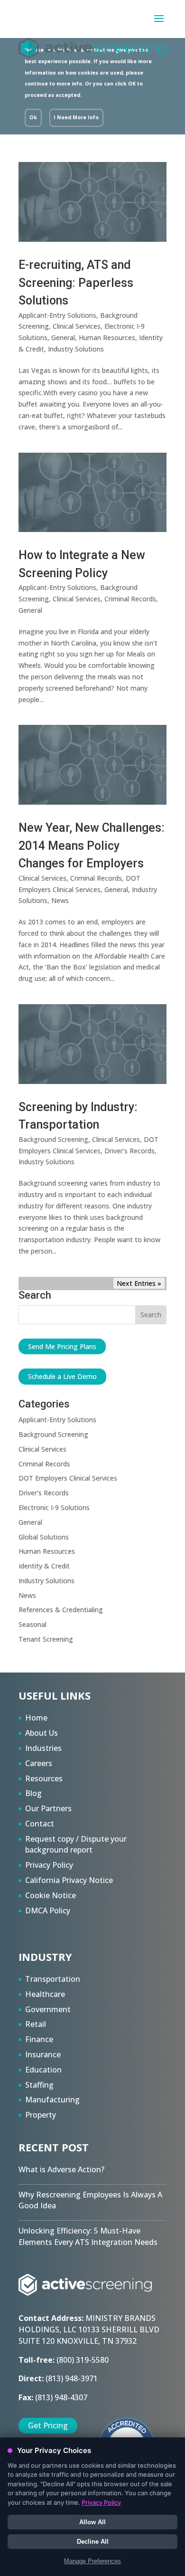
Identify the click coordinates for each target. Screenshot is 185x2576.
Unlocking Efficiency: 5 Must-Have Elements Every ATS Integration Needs (88, 2236)
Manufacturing (52, 2100)
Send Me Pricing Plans (62, 1346)
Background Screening (53, 1139)
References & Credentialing (61, 1610)
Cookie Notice (51, 1895)
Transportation (53, 1979)
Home (36, 1718)
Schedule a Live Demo (62, 1376)
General (63, 337)
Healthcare (45, 1994)
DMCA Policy (48, 1911)
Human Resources (107, 337)
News (60, 900)
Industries (43, 1748)
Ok (33, 117)
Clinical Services (77, 326)
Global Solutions (44, 1537)
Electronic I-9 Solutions (54, 1507)
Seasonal (32, 1624)
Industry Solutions (76, 349)
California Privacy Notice (69, 1880)
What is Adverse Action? (61, 2169)
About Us (42, 1733)
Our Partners (48, 1808)
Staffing (39, 2085)
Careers (39, 1763)
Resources (44, 1778)
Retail (36, 2024)
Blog (33, 1793)
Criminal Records (130, 599)
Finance (39, 2039)
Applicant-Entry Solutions (57, 315)
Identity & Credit (44, 1566)
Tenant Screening (46, 1639)
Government (48, 2009)
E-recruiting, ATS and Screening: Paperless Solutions (76, 283)
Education (43, 2070)
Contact (40, 1824)
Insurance (43, 2054)
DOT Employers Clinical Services (68, 1478)
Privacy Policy (49, 1865)
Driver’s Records (129, 1151)
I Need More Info (76, 117)
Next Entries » (139, 1283)
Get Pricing (48, 2425)
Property (41, 2115)
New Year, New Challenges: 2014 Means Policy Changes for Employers (92, 846)
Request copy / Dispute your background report (76, 1844)
